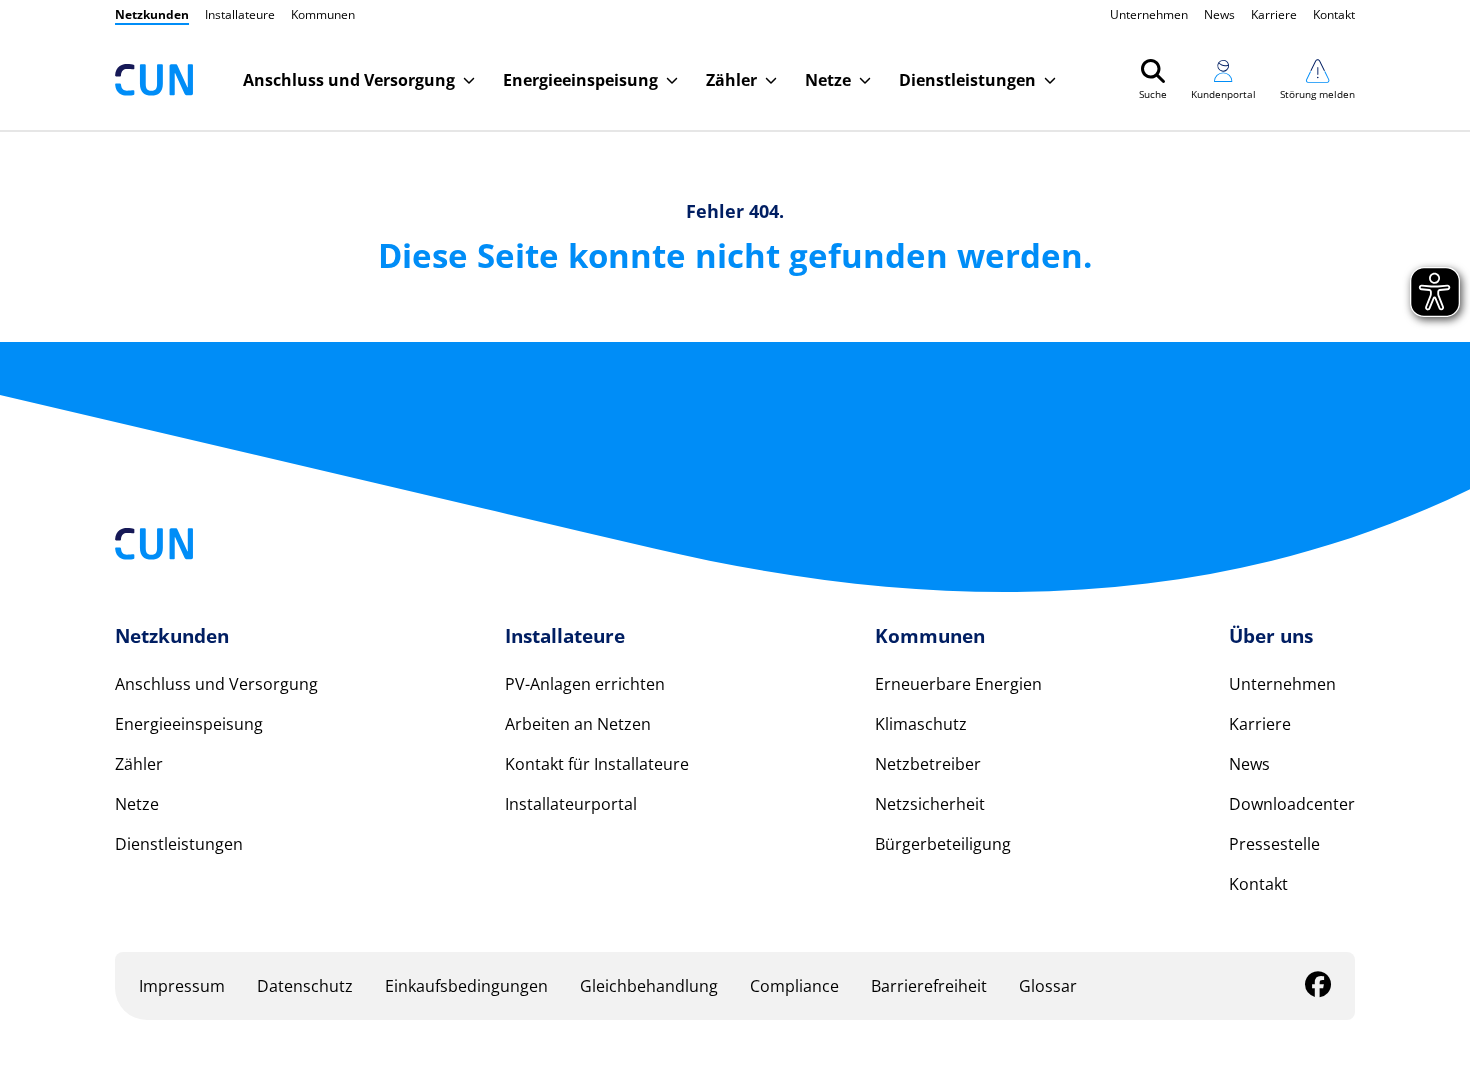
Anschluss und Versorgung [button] (349, 80)
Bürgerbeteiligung (943, 844)
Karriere (1274, 14)
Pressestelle (1274, 844)
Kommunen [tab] (323, 14)
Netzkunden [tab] (152, 14)
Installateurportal (571, 804)
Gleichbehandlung (649, 986)
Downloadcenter (1292, 804)
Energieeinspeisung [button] (580, 80)
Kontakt (1334, 14)
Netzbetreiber (928, 764)
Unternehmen (1149, 14)
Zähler (139, 764)
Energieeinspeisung (189, 724)
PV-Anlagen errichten (585, 684)
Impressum (182, 986)
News (1219, 14)
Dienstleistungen (179, 844)
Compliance (794, 986)
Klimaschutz (921, 724)
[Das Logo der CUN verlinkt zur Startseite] (154, 80)
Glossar (1048, 986)
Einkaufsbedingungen (466, 986)
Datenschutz (305, 986)
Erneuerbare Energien (958, 684)
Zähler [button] (731, 80)
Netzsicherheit (930, 804)
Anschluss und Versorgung (216, 684)
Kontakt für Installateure (597, 764)
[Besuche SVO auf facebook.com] (1318, 988)
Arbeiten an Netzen (578, 724)
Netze (137, 804)
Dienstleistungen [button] (967, 80)
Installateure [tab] (240, 14)
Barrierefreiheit (929, 986)
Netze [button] (828, 80)
